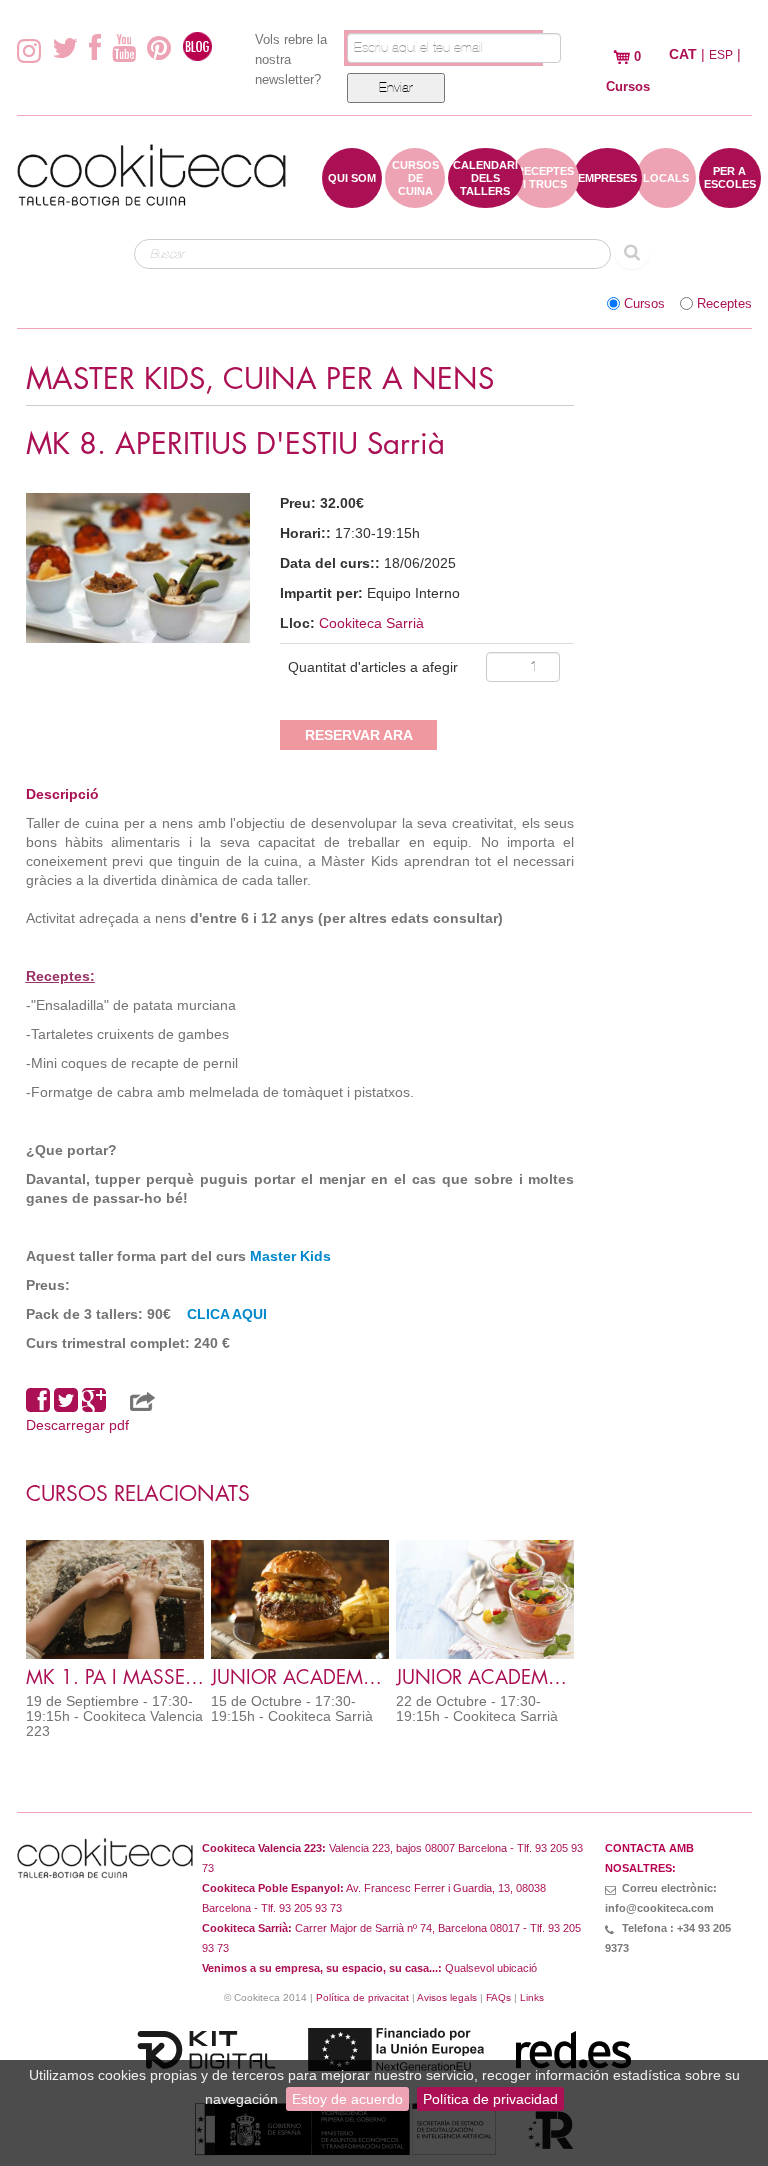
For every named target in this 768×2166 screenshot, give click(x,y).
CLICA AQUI (227, 1314)
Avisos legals (447, 1997)
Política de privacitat (362, 1997)
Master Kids (290, 1256)
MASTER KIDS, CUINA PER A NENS (260, 379)
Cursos (644, 304)
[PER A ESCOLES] (730, 198)
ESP (721, 55)
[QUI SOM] (352, 198)
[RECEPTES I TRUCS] (545, 198)
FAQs (498, 1997)
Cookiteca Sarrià (371, 623)
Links (532, 1997)
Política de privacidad (490, 2099)
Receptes (724, 304)
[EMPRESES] (607, 198)
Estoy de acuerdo (347, 2099)
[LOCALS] (666, 198)
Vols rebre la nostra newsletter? (291, 59)
